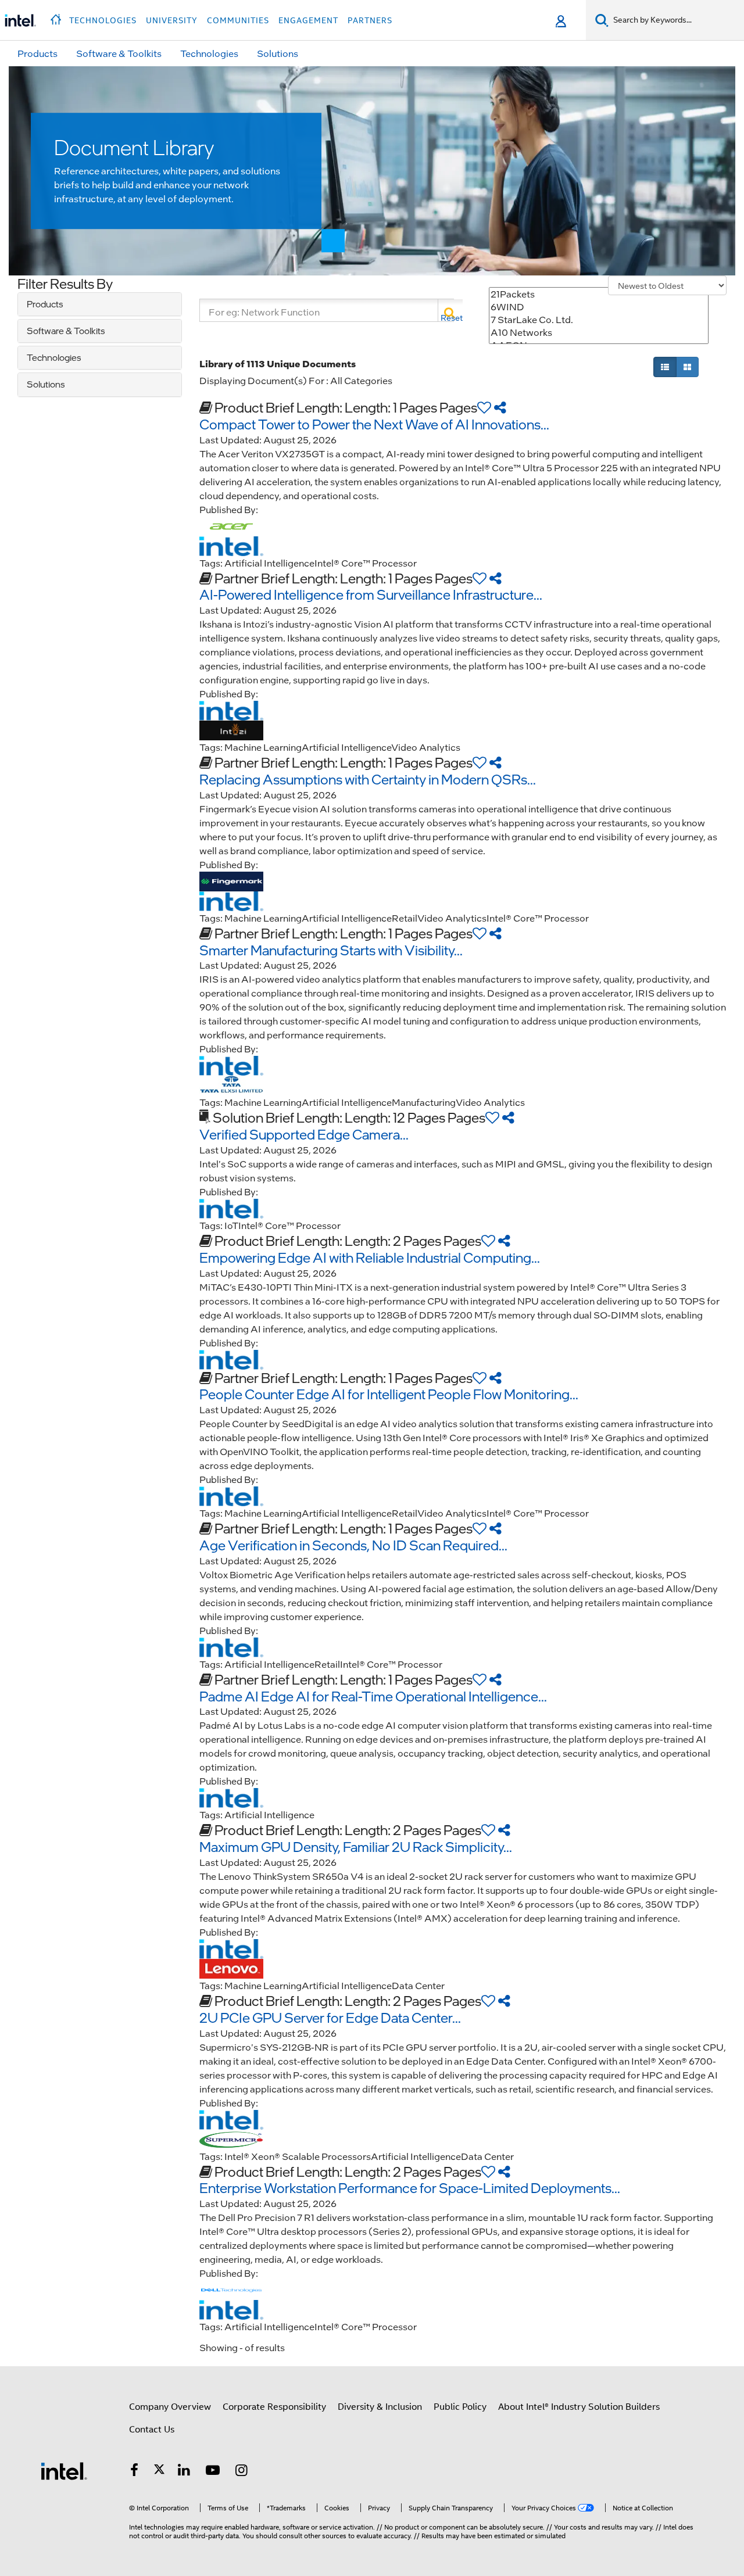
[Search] (450, 310)
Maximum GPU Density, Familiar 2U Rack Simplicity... (356, 1846)
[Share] (500, 407)
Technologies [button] (103, 20)
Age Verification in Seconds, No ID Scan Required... (353, 1545)
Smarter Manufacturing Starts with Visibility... (331, 950)
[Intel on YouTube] (213, 2472)
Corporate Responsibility (274, 2407)
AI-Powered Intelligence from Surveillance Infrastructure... (371, 594)
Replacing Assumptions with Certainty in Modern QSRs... (368, 779)
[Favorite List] (484, 407)
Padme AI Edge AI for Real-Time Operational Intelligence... (373, 1696)
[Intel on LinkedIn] (184, 2472)
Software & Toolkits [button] (119, 53)
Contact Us (152, 2430)
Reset (452, 318)
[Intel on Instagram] (242, 2472)
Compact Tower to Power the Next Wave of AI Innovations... (374, 424)
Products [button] (37, 53)
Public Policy (460, 2407)
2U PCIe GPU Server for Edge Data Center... (330, 2017)
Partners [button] (370, 20)
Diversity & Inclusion (380, 2407)
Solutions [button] (278, 53)
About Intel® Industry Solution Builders (579, 2407)
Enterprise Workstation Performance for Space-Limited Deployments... (410, 2188)
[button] (57, 16)
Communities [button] (238, 20)
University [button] (172, 20)
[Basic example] (665, 367)
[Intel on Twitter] (159, 2472)
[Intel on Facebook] (134, 2472)
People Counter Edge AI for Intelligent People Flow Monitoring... (389, 1394)
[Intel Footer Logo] (64, 2471)
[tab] (100, 304)
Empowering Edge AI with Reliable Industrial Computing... (370, 1257)
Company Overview (170, 2407)
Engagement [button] (308, 20)
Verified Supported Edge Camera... (304, 1134)
